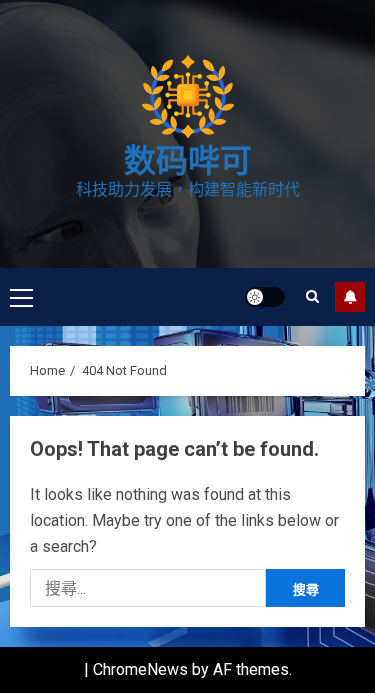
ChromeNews (140, 669)
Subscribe (350, 297)
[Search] (312, 296)
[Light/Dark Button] (265, 297)
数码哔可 (188, 161)
